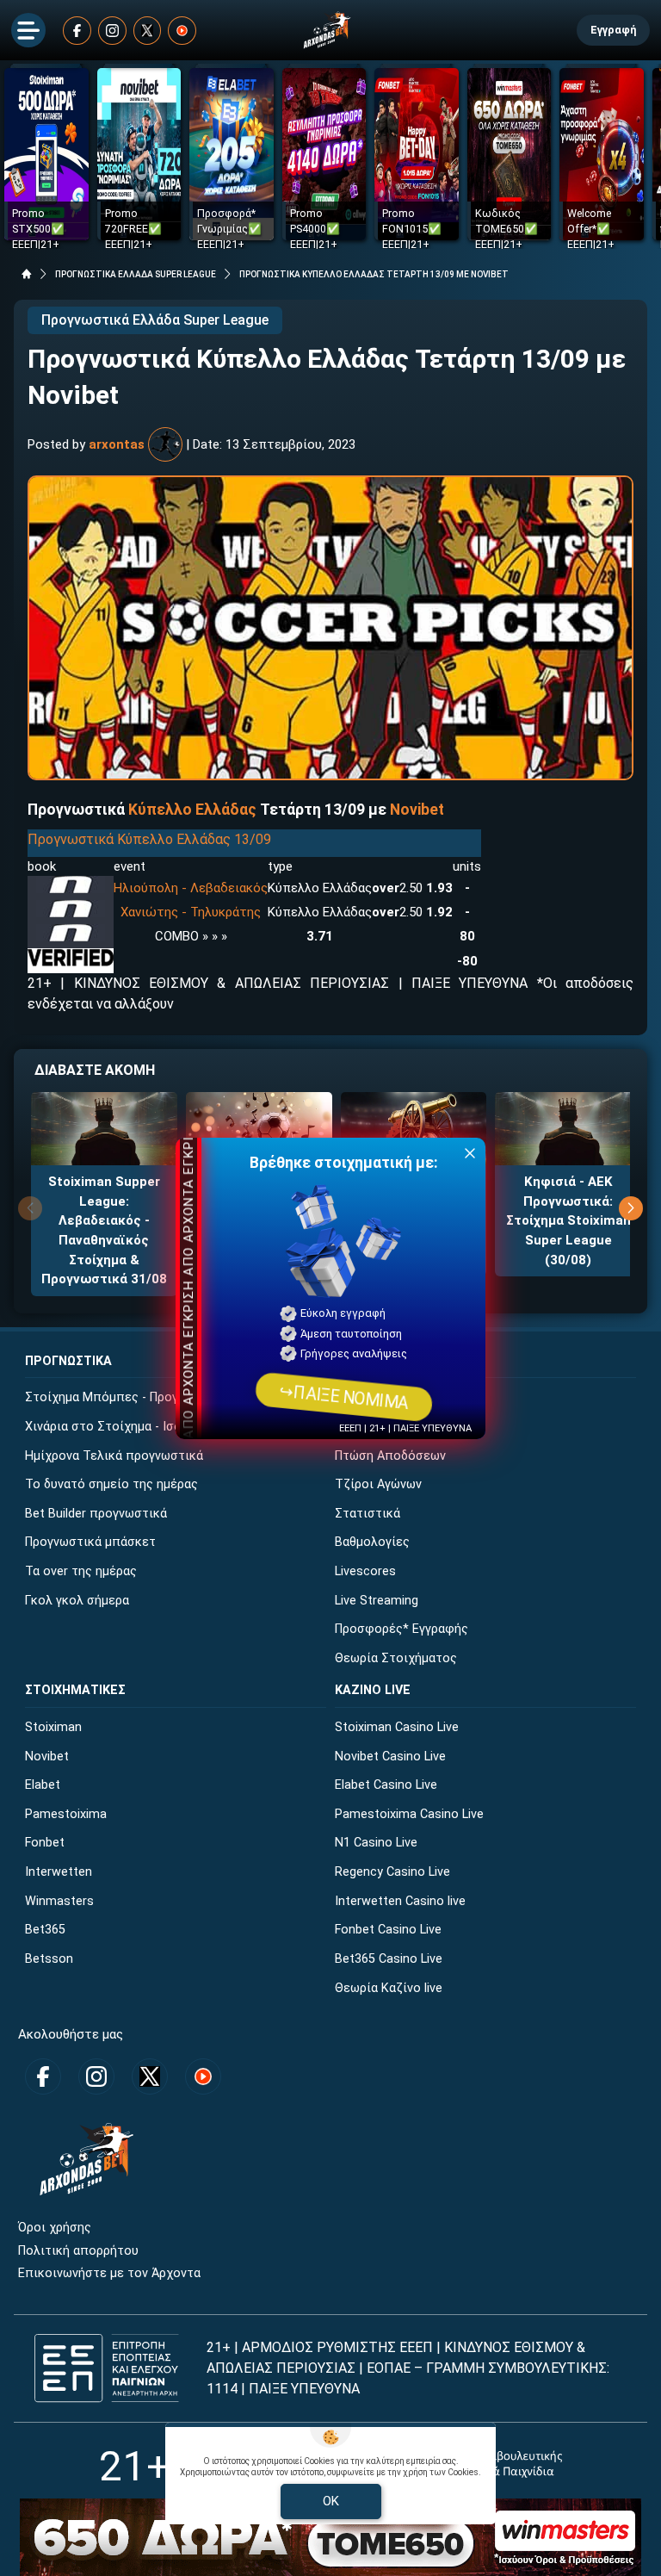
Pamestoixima (66, 1814)
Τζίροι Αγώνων (378, 1484)
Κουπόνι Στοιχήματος (399, 1427)
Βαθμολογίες (372, 1542)
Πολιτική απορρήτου (78, 2251)
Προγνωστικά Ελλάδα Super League (155, 320)
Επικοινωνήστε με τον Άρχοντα (109, 2273)
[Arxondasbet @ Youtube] (182, 31)
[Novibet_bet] (71, 885)
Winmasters (59, 1901)
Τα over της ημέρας (81, 1571)
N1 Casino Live (376, 1843)
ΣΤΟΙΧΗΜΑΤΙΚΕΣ (75, 1690)
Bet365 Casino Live (389, 1959)
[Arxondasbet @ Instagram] (112, 31)
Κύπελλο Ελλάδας (192, 810)
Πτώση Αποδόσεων (390, 1456)
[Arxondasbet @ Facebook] (77, 31)
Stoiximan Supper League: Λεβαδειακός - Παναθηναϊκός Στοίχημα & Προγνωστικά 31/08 (104, 1230)
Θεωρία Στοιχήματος (396, 1658)
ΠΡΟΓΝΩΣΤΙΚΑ (68, 1361)
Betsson (49, 1959)
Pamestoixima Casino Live (409, 1814)
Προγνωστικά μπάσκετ (90, 1542)
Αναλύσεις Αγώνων (389, 1397)
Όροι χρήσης (55, 2228)
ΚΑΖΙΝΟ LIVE (373, 1690)
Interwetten (59, 1872)
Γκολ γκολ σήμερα (77, 1601)
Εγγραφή (613, 30)
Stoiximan (53, 1727)
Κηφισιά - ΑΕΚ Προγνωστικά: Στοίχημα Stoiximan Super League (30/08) (568, 1220)
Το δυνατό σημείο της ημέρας (111, 1484)
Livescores (365, 1571)
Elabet (43, 1785)
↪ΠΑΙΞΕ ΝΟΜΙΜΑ (343, 1396)
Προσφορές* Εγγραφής (402, 1629)
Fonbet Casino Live (388, 1930)
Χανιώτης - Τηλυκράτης (191, 912)
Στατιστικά (368, 1514)
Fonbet (45, 1843)
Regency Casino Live (392, 1872)
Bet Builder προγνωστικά (96, 1514)
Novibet (417, 810)
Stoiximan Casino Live (397, 1727)
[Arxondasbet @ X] (148, 31)
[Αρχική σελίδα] (27, 274)
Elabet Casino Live (386, 1785)
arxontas (117, 444)
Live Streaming (377, 1601)
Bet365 (45, 1930)
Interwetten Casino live (400, 1901)
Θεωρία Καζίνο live (389, 1988)
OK (331, 2501)
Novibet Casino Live (390, 1757)
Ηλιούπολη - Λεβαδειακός (191, 888)
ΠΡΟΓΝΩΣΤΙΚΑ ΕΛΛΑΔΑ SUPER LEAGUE (136, 274)
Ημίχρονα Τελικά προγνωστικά (114, 1456)
